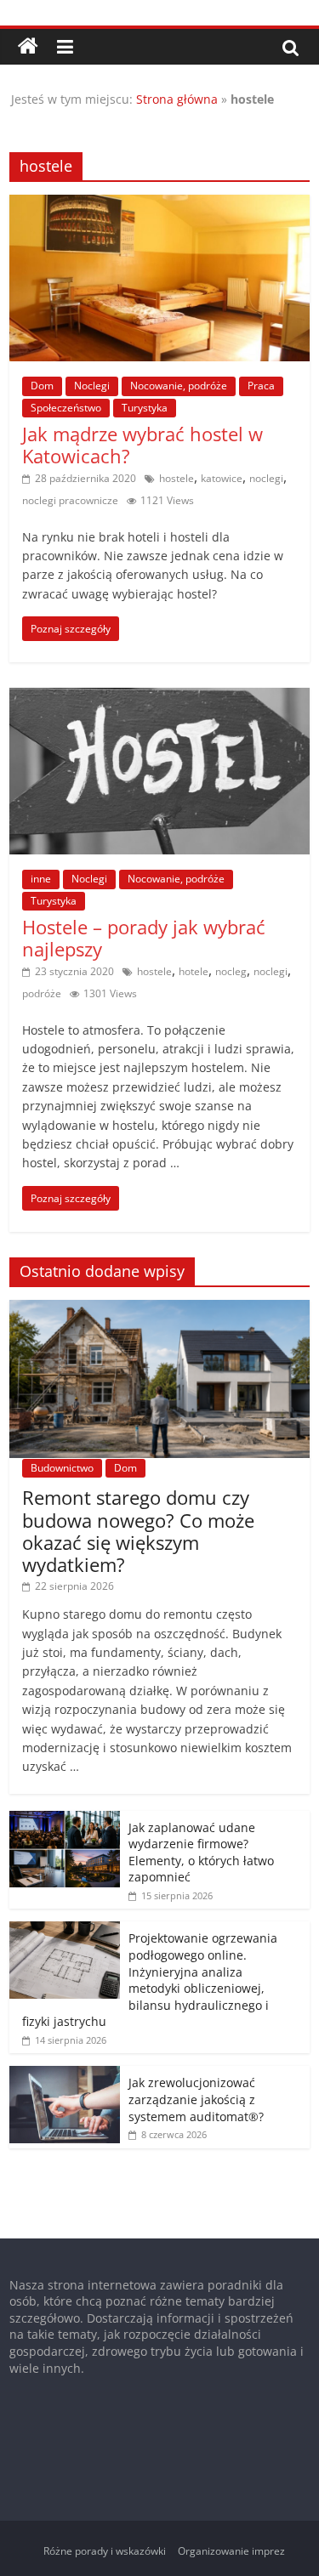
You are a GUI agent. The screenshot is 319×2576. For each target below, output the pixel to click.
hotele (194, 971)
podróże (42, 993)
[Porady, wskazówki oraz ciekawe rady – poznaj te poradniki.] (28, 47)
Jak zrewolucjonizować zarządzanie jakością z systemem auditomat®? (196, 2099)
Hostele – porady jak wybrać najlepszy (144, 938)
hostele (177, 478)
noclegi (266, 478)
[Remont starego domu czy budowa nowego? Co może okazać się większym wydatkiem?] (159, 1309)
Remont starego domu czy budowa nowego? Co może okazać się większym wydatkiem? (138, 1531)
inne (41, 879)
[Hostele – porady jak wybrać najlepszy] (159, 698)
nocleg (231, 971)
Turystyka (145, 408)
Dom (42, 386)
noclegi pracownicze (70, 500)
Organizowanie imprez (231, 2551)
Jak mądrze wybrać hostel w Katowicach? (142, 445)
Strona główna (177, 99)
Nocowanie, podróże (179, 386)
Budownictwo (62, 1468)
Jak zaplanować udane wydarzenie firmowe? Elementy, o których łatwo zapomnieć (201, 1853)
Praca (261, 386)
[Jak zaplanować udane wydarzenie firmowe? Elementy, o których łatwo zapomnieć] (65, 1820)
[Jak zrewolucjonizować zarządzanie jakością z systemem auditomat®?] (65, 2075)
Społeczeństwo (66, 408)
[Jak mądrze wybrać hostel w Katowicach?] (159, 205)
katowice (222, 478)
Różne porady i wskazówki (105, 2551)
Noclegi (92, 386)
